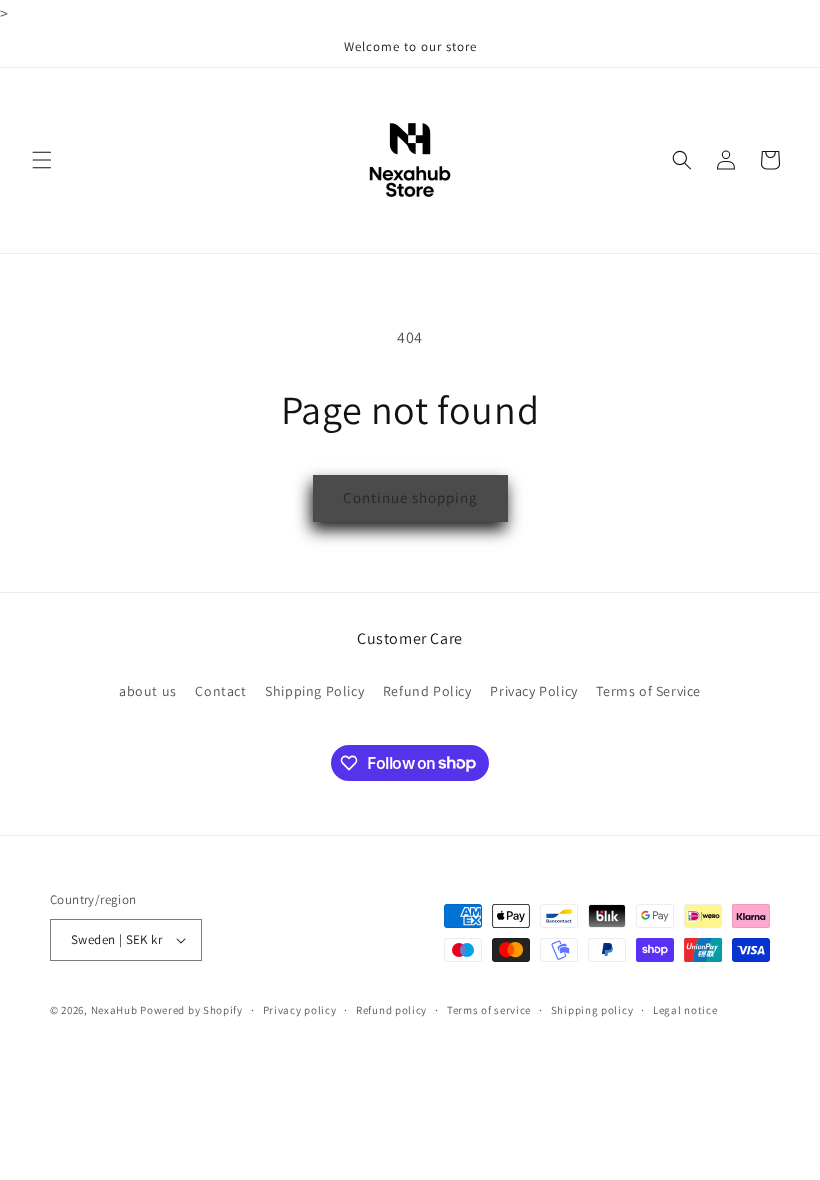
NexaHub (114, 1010)
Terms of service (489, 1010)
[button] (42, 160)
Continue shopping (410, 497)
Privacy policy (300, 1010)
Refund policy (391, 1010)
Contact (220, 691)
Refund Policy (427, 691)
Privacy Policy (533, 691)
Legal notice (685, 1010)
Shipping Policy (314, 691)
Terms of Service (648, 691)
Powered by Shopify (191, 1010)
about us (148, 691)
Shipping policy (592, 1010)
